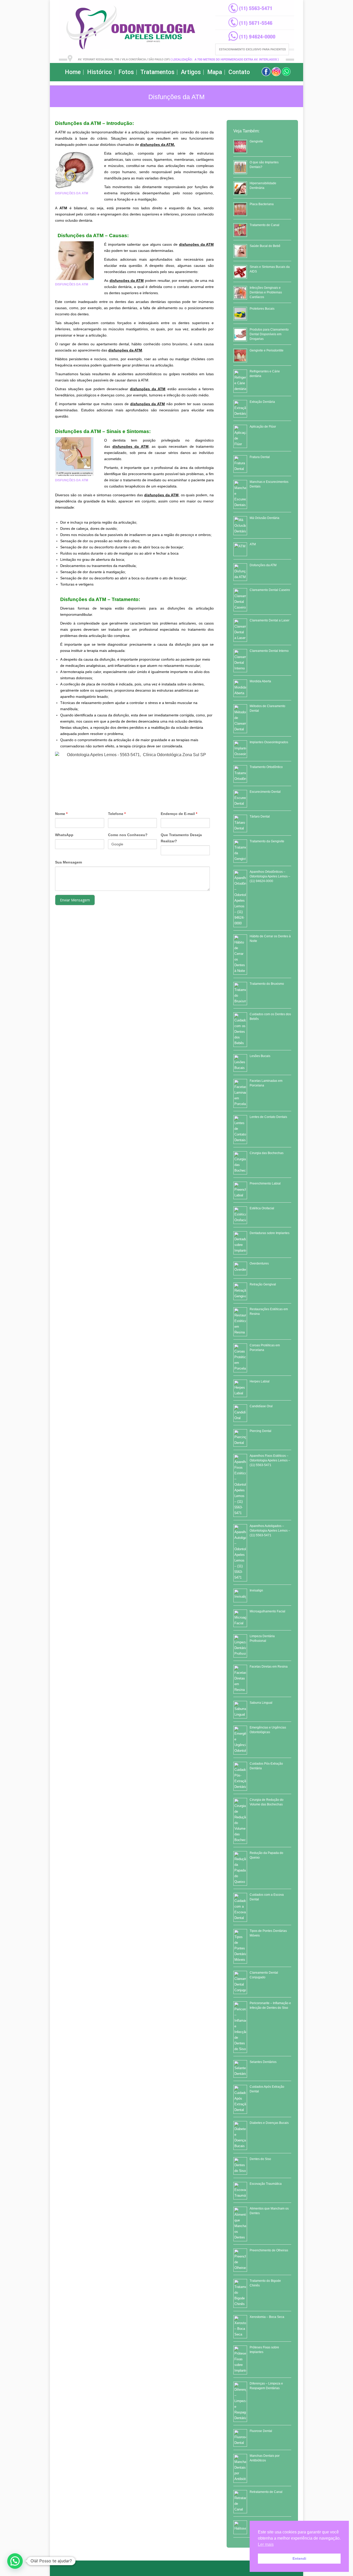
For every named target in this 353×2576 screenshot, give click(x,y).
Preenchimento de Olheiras (269, 2250)
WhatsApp (64, 835)
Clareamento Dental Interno (269, 651)
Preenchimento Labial (265, 1183)
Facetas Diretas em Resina (269, 1667)
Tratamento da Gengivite (267, 841)
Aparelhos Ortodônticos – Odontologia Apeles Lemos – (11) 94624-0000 (270, 876)
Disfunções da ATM (263, 565)
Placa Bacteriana (262, 204)
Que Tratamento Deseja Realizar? (181, 838)
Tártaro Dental (260, 817)
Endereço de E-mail (179, 814)
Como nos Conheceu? (128, 835)
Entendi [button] (299, 2558)
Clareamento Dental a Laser (270, 620)
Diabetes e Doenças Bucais (269, 2123)
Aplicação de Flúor (263, 427)
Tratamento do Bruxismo (267, 984)
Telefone (117, 814)
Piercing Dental (260, 1431)
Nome (61, 814)
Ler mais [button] (266, 2544)
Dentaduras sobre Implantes (270, 1233)
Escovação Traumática (266, 2184)
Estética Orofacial (262, 1208)
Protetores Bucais (262, 309)
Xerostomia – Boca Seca (267, 2317)
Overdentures (259, 1263)
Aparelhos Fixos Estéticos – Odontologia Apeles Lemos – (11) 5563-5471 (270, 1460)
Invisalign (256, 1590)
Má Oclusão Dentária (264, 518)
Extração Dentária (262, 402)
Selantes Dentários (263, 2062)
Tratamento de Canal (264, 225)
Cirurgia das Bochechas (267, 1153)
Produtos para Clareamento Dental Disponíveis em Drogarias (269, 334)
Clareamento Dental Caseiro (270, 590)
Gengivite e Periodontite (267, 350)
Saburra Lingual (261, 1703)
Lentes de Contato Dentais (268, 1117)
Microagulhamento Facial (267, 1611)
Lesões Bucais (260, 1056)
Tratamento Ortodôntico (266, 767)
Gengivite (256, 141)
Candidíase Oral (261, 1406)
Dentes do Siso (260, 2159)
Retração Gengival (263, 1284)
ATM (253, 544)
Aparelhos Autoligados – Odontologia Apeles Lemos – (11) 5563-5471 (270, 1531)
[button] (15, 2561)
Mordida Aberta (260, 681)
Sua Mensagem (68, 862)
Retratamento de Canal (266, 2492)
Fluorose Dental (261, 2431)
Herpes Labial (260, 1381)
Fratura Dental (260, 457)
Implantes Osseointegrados (269, 742)
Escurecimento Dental (265, 792)
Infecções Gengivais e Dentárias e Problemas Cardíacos (266, 292)
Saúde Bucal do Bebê (265, 246)
